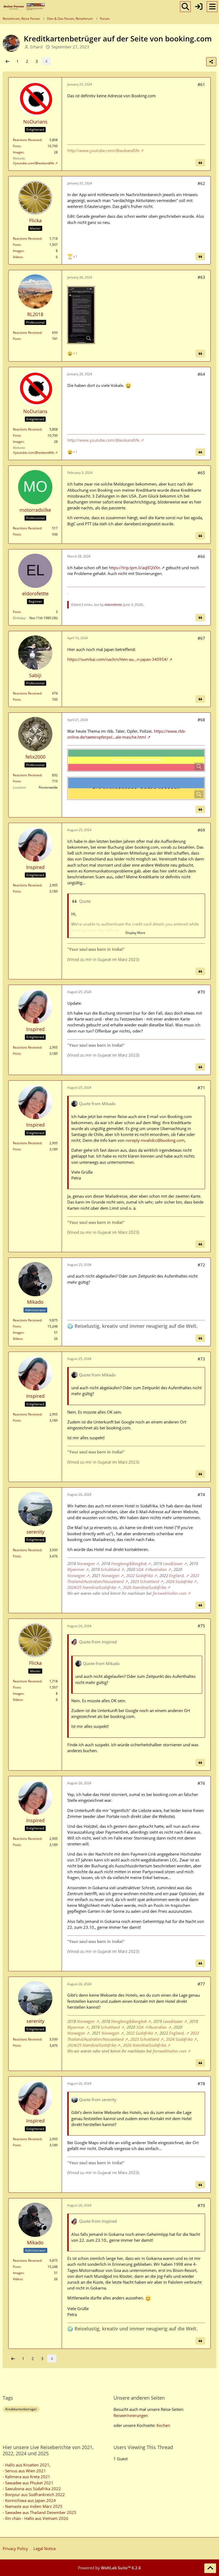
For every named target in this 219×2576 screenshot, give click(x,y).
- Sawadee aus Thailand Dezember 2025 (40, 2512)
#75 (201, 1626)
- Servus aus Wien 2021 (24, 2471)
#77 (201, 1984)
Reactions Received (27, 140)
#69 (201, 830)
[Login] (199, 7)
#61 (201, 84)
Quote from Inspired (98, 1642)
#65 (201, 473)
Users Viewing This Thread (143, 2447)
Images (18, 152)
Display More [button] (135, 933)
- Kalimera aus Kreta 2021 (26, 2477)
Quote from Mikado (97, 1104)
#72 (201, 1265)
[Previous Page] (7, 61)
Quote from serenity (98, 2100)
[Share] (211, 62)
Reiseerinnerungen (131, 2415)
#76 (201, 1783)
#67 (201, 638)
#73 (201, 1359)
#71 (201, 1088)
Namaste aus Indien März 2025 (34, 2506)
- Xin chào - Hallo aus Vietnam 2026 (36, 2518)
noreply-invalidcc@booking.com (155, 1140)
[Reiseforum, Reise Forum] (24, 7)
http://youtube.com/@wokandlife (30, 163)
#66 (201, 556)
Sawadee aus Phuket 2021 (29, 2483)
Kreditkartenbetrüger (21, 2409)
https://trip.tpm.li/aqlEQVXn (134, 568)
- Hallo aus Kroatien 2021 (26, 2465)
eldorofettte (113, 605)
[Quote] (200, 163)
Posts (17, 146)
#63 (201, 277)
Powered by (109, 2568)
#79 (201, 2205)
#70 (201, 992)
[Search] (185, 7)
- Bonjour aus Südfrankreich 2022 (34, 2494)
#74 (201, 1495)
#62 (201, 183)
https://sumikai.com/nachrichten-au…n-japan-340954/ (118, 659)
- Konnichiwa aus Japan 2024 (29, 2500)
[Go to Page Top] (210, 2568)
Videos (18, 257)
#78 (201, 2084)
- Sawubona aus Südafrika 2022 (32, 2489)
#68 (201, 720)
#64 (201, 374)
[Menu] (212, 7)
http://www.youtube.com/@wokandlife (103, 150)
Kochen (163, 2425)
